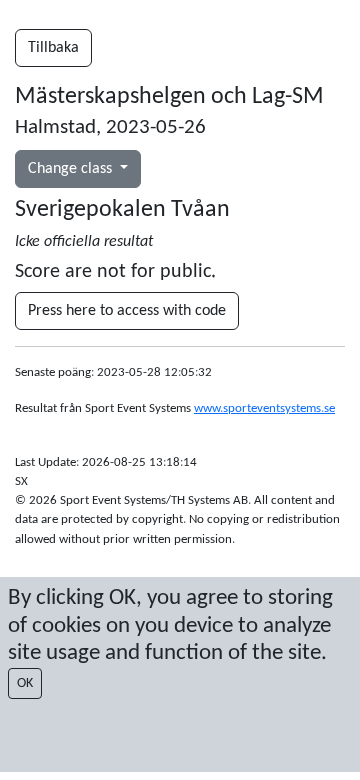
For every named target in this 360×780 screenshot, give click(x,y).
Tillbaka (53, 48)
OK (25, 683)
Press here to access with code (127, 311)
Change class (72, 169)
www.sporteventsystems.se (264, 408)
